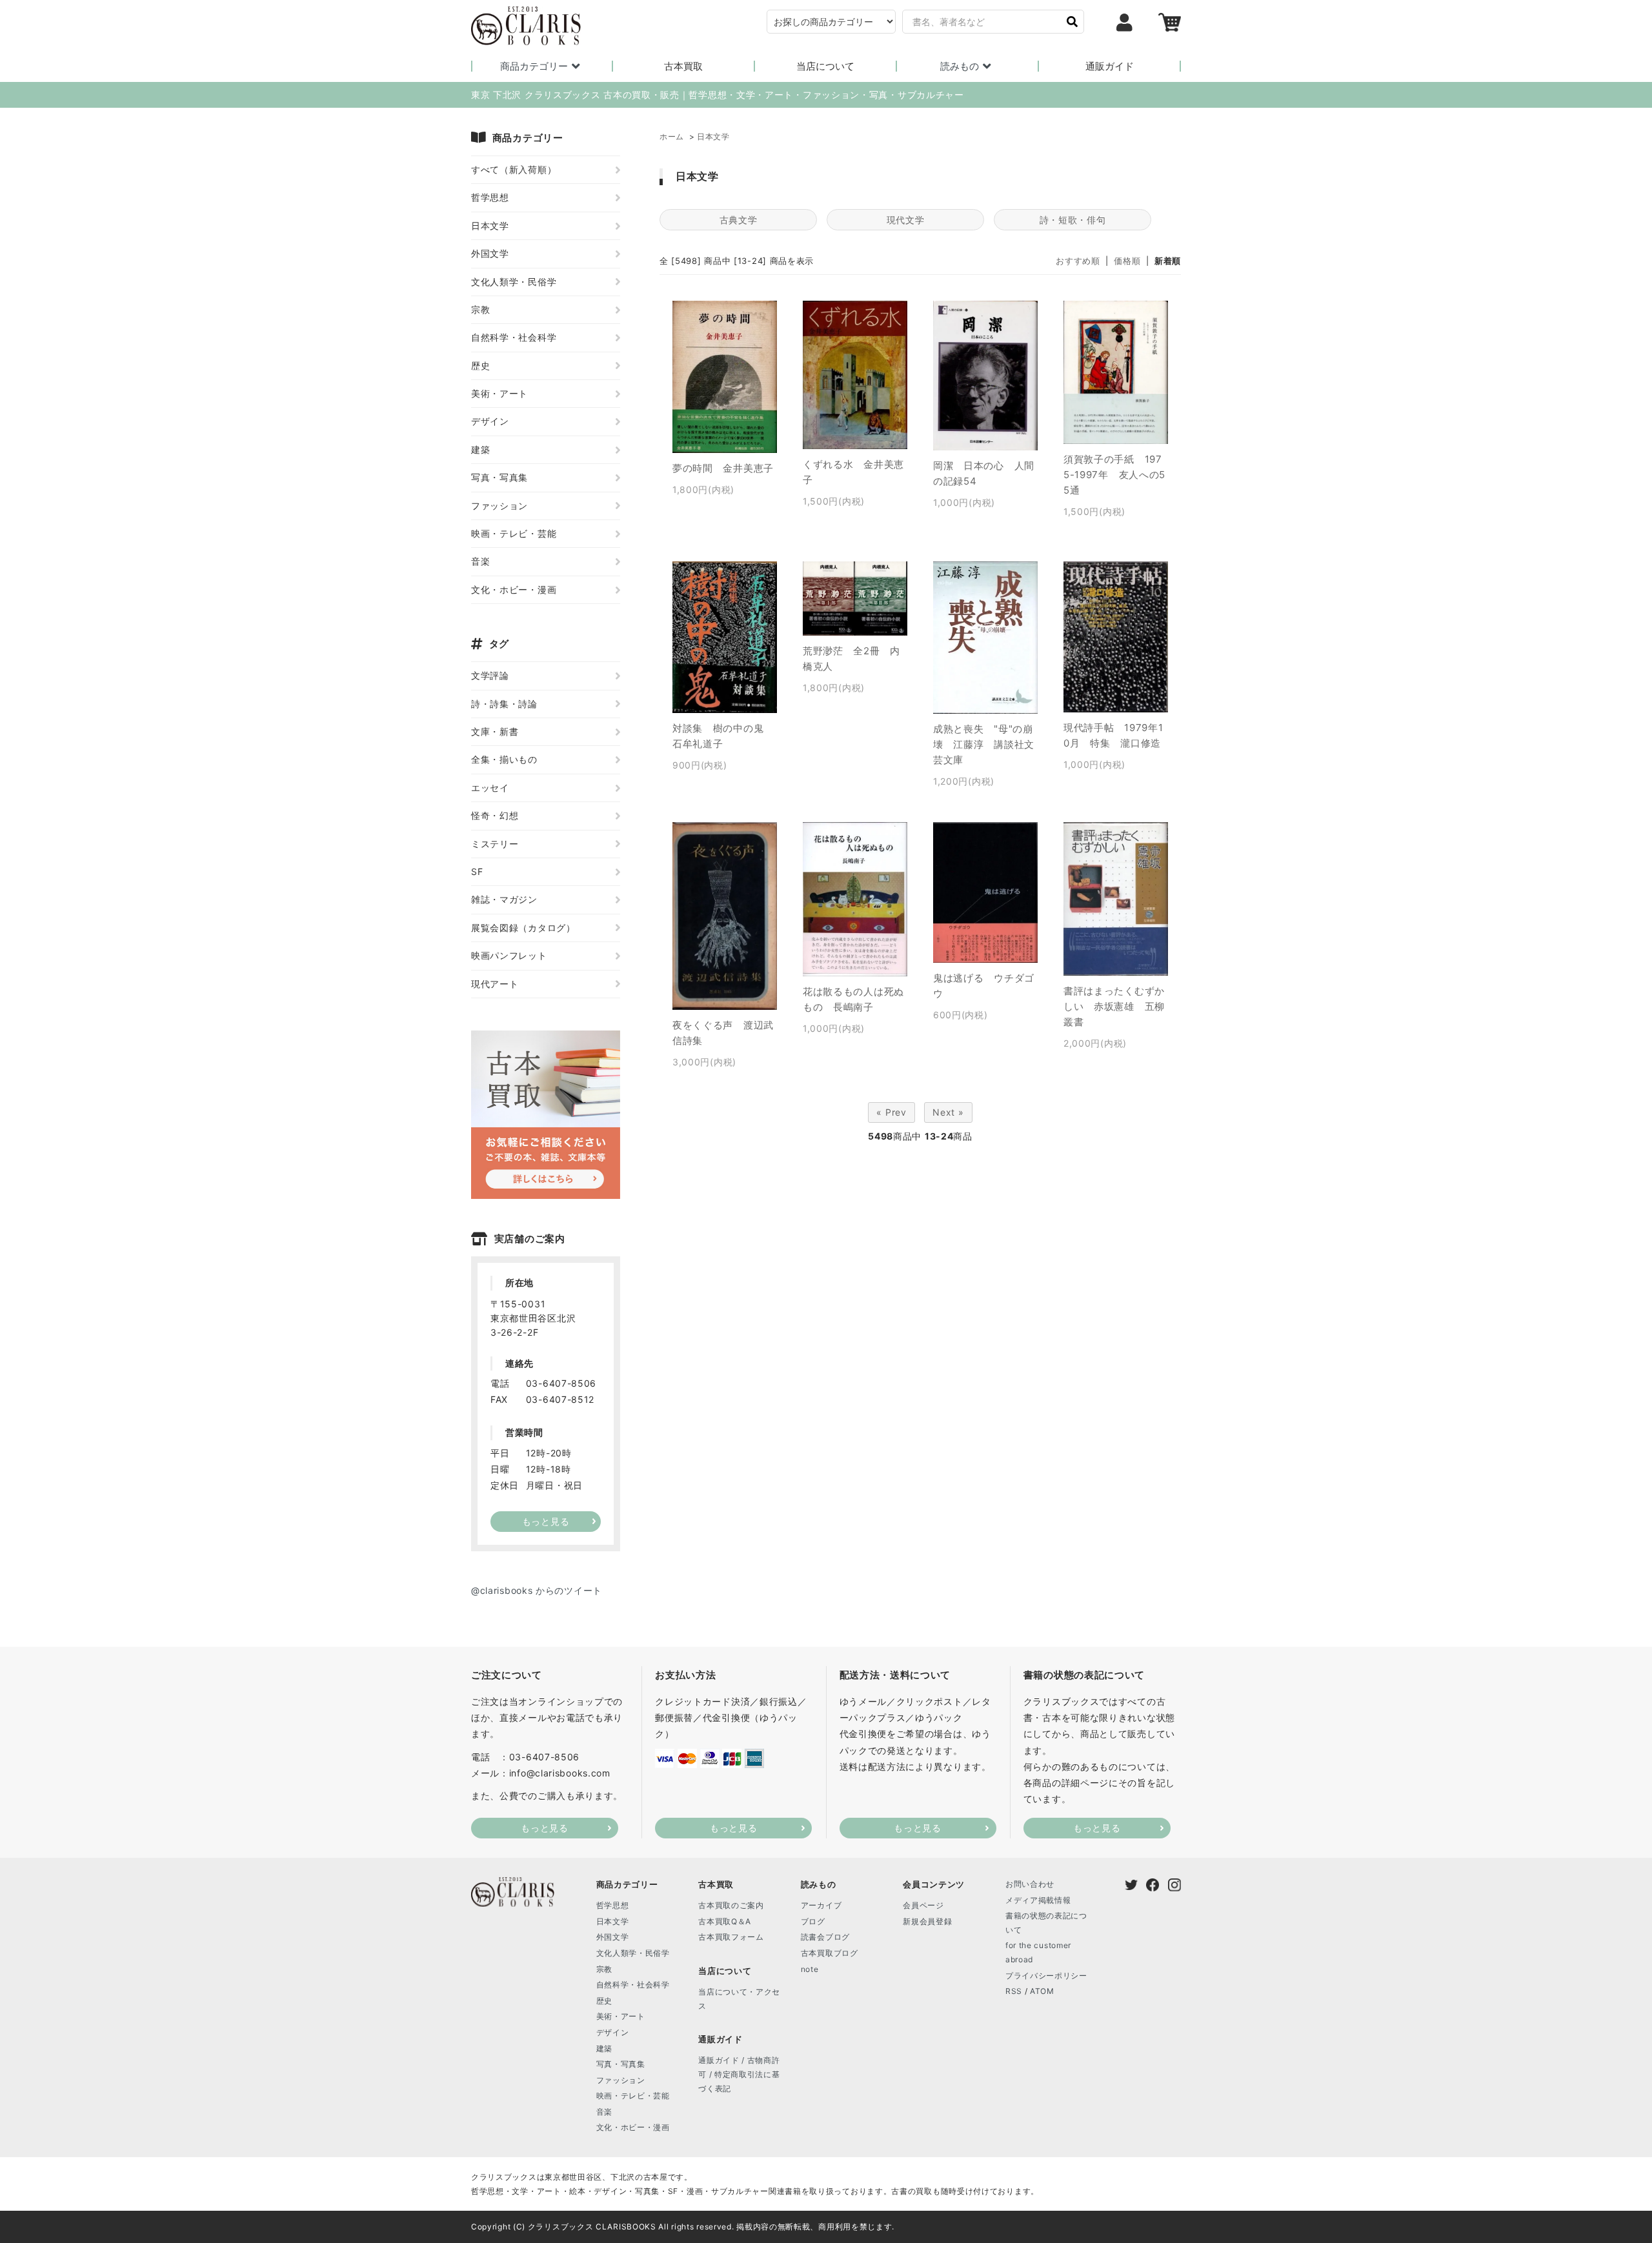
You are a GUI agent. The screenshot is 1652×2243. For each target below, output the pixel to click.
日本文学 (713, 136)
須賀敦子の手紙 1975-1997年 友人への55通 (1114, 475)
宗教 (480, 309)
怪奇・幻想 (495, 815)
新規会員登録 (927, 1921)
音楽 (480, 561)
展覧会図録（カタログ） (523, 928)
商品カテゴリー (534, 66)
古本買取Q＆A (725, 1921)
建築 (480, 449)
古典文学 (739, 220)
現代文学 (906, 220)
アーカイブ (821, 1905)
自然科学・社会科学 (514, 337)
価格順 (1127, 261)
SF (477, 871)
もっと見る (545, 1828)
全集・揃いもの (504, 759)
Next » (948, 1112)
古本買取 (683, 66)
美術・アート (499, 393)
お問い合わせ (1030, 1884)
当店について (825, 66)
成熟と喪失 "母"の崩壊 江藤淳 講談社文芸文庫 (984, 744)
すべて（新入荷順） (514, 169)
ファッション (499, 506)
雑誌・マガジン (504, 899)
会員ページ (923, 1905)
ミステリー (495, 844)
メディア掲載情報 (1038, 1900)
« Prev (891, 1112)
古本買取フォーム (731, 1937)
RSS (1014, 1991)
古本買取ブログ (830, 1953)
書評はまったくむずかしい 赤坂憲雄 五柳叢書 (1114, 1006)
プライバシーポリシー (1046, 1976)
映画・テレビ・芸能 (514, 533)
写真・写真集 (499, 477)
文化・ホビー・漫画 (514, 589)
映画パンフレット (509, 955)
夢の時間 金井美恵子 (723, 468)
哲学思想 (490, 197)
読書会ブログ (825, 1937)
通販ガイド (1110, 66)
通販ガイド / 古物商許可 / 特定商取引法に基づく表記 (739, 2074)
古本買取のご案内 (731, 1905)
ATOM (1042, 1991)
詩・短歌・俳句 (1073, 220)
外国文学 (490, 253)
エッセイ (490, 788)
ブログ (813, 1921)
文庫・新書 (495, 731)
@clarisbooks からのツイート (537, 1590)
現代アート (495, 984)
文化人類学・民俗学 (514, 282)
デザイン (490, 421)
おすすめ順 (1078, 261)
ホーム (672, 136)
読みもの (960, 66)
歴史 (480, 366)
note (810, 1969)
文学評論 (490, 675)
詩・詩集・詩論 (504, 704)
